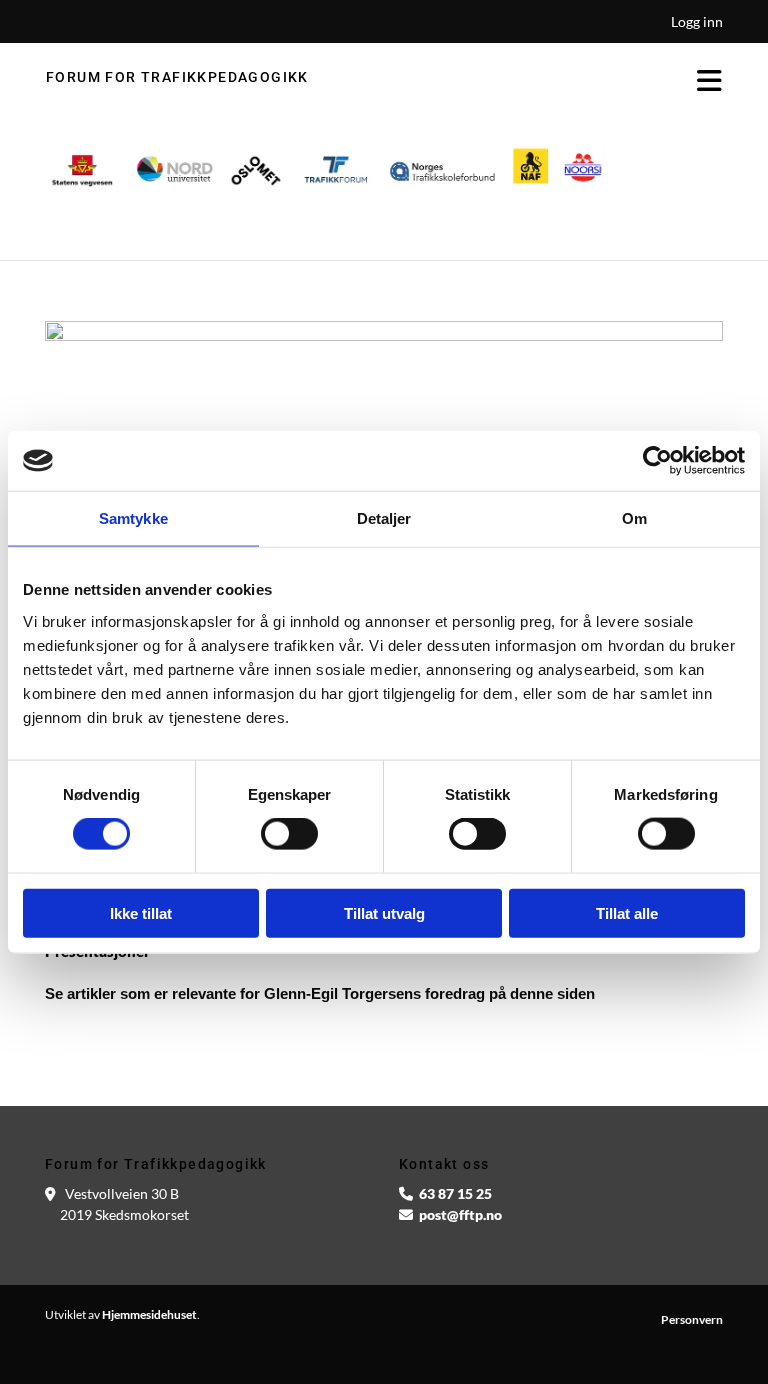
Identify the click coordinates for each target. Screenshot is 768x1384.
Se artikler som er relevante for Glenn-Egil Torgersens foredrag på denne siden (320, 993)
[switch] (289, 834)
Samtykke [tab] (133, 518)
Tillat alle (627, 912)
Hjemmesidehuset (149, 1314)
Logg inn (697, 21)
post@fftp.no (460, 1214)
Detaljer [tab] (384, 518)
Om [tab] (634, 518)
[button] (531, 82)
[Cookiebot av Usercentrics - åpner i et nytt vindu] (657, 461)
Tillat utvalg (384, 912)
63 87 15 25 (455, 1193)
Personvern (692, 1319)
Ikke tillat (141, 912)
